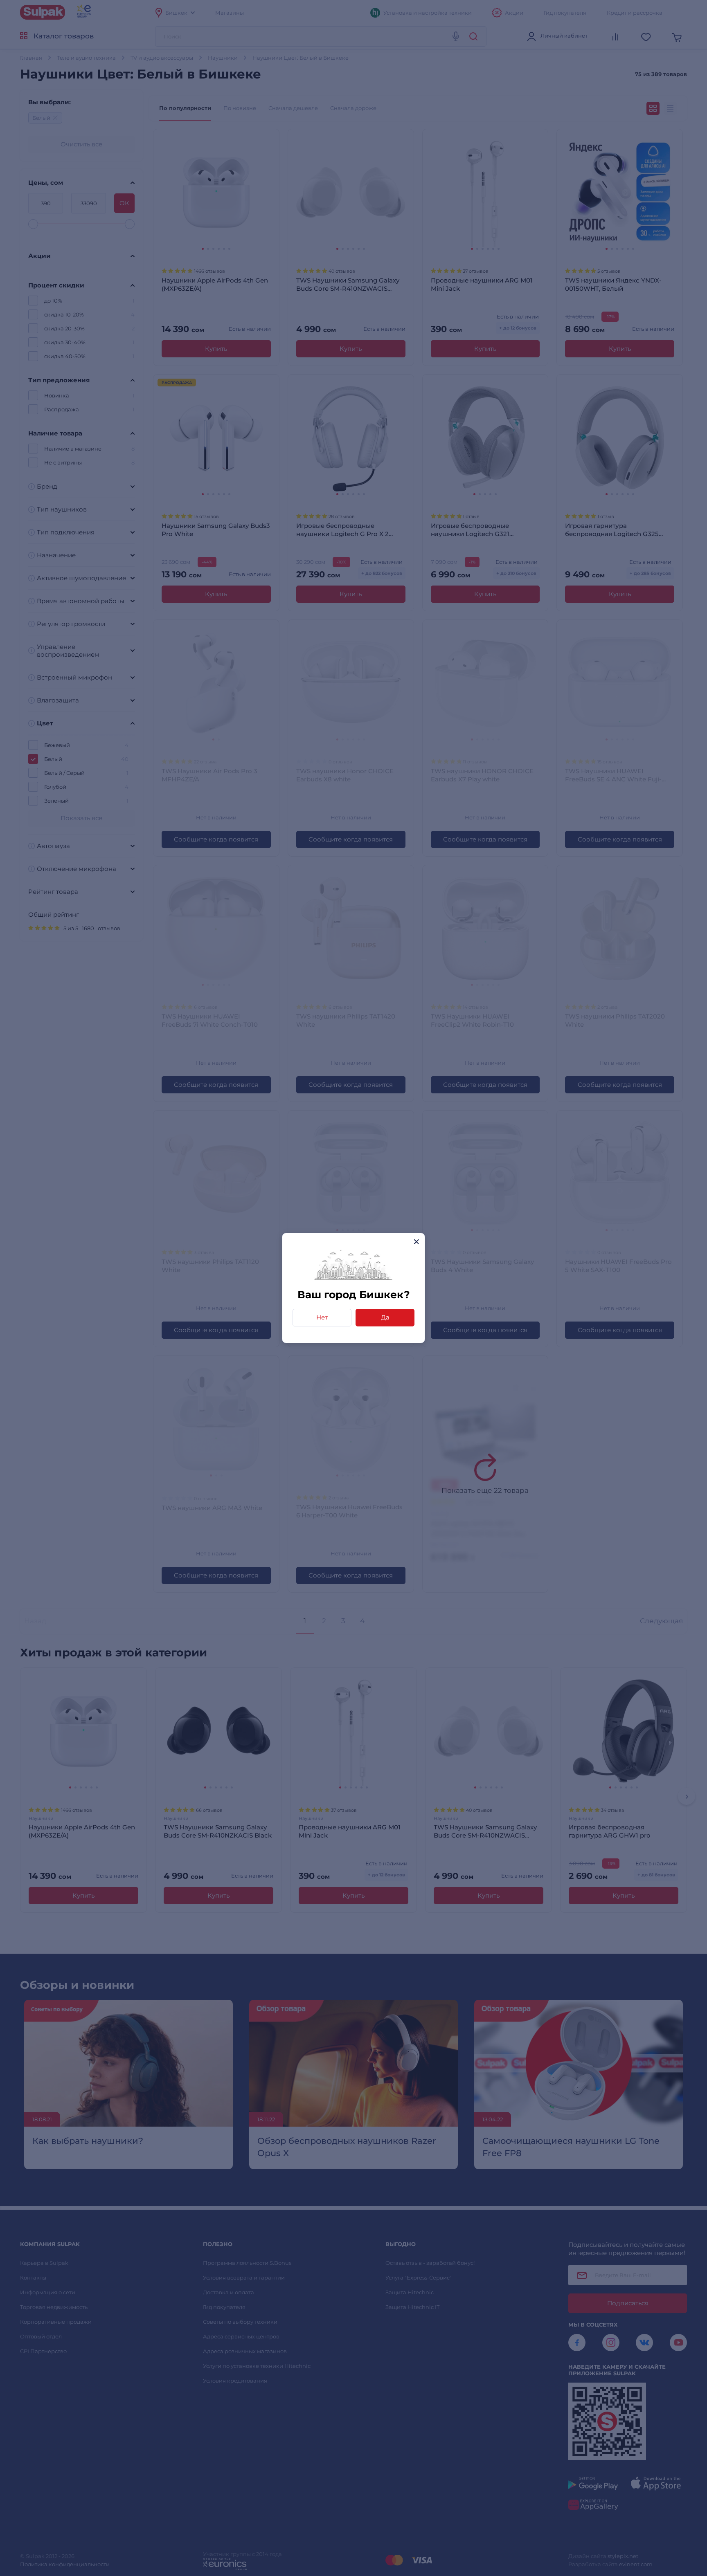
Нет (322, 1317)
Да (385, 1317)
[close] (416, 1242)
